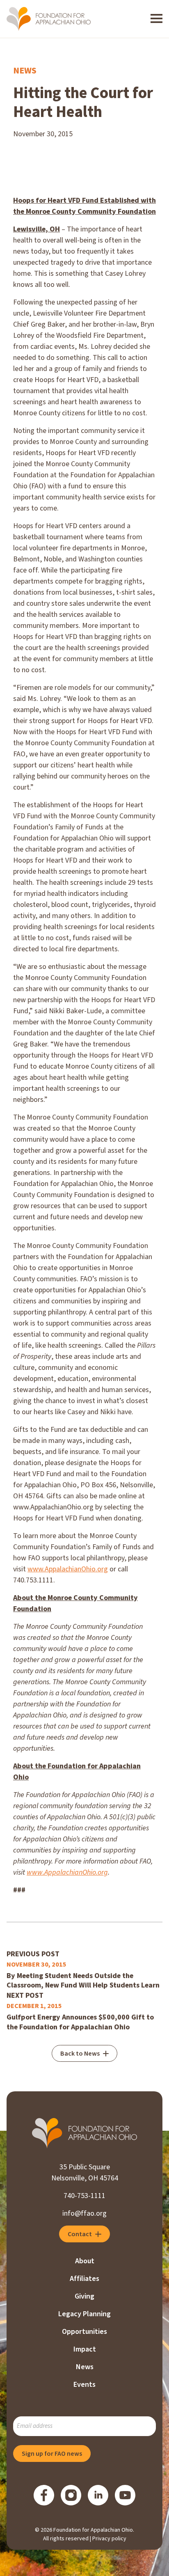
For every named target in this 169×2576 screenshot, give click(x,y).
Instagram (71, 2495)
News (25, 71)
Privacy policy (109, 2539)
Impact (85, 2349)
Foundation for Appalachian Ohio (49, 19)
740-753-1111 (84, 2196)
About (85, 2261)
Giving (84, 2296)
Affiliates (84, 2279)
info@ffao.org (84, 2213)
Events (84, 2385)
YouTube (125, 2495)
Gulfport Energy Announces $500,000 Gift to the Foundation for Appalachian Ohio (80, 2022)
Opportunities (84, 2332)
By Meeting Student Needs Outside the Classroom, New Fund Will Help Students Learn (83, 1981)
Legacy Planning (84, 2314)
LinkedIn (98, 2495)
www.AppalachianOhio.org (68, 1569)
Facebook (44, 2495)
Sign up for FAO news (52, 2454)
